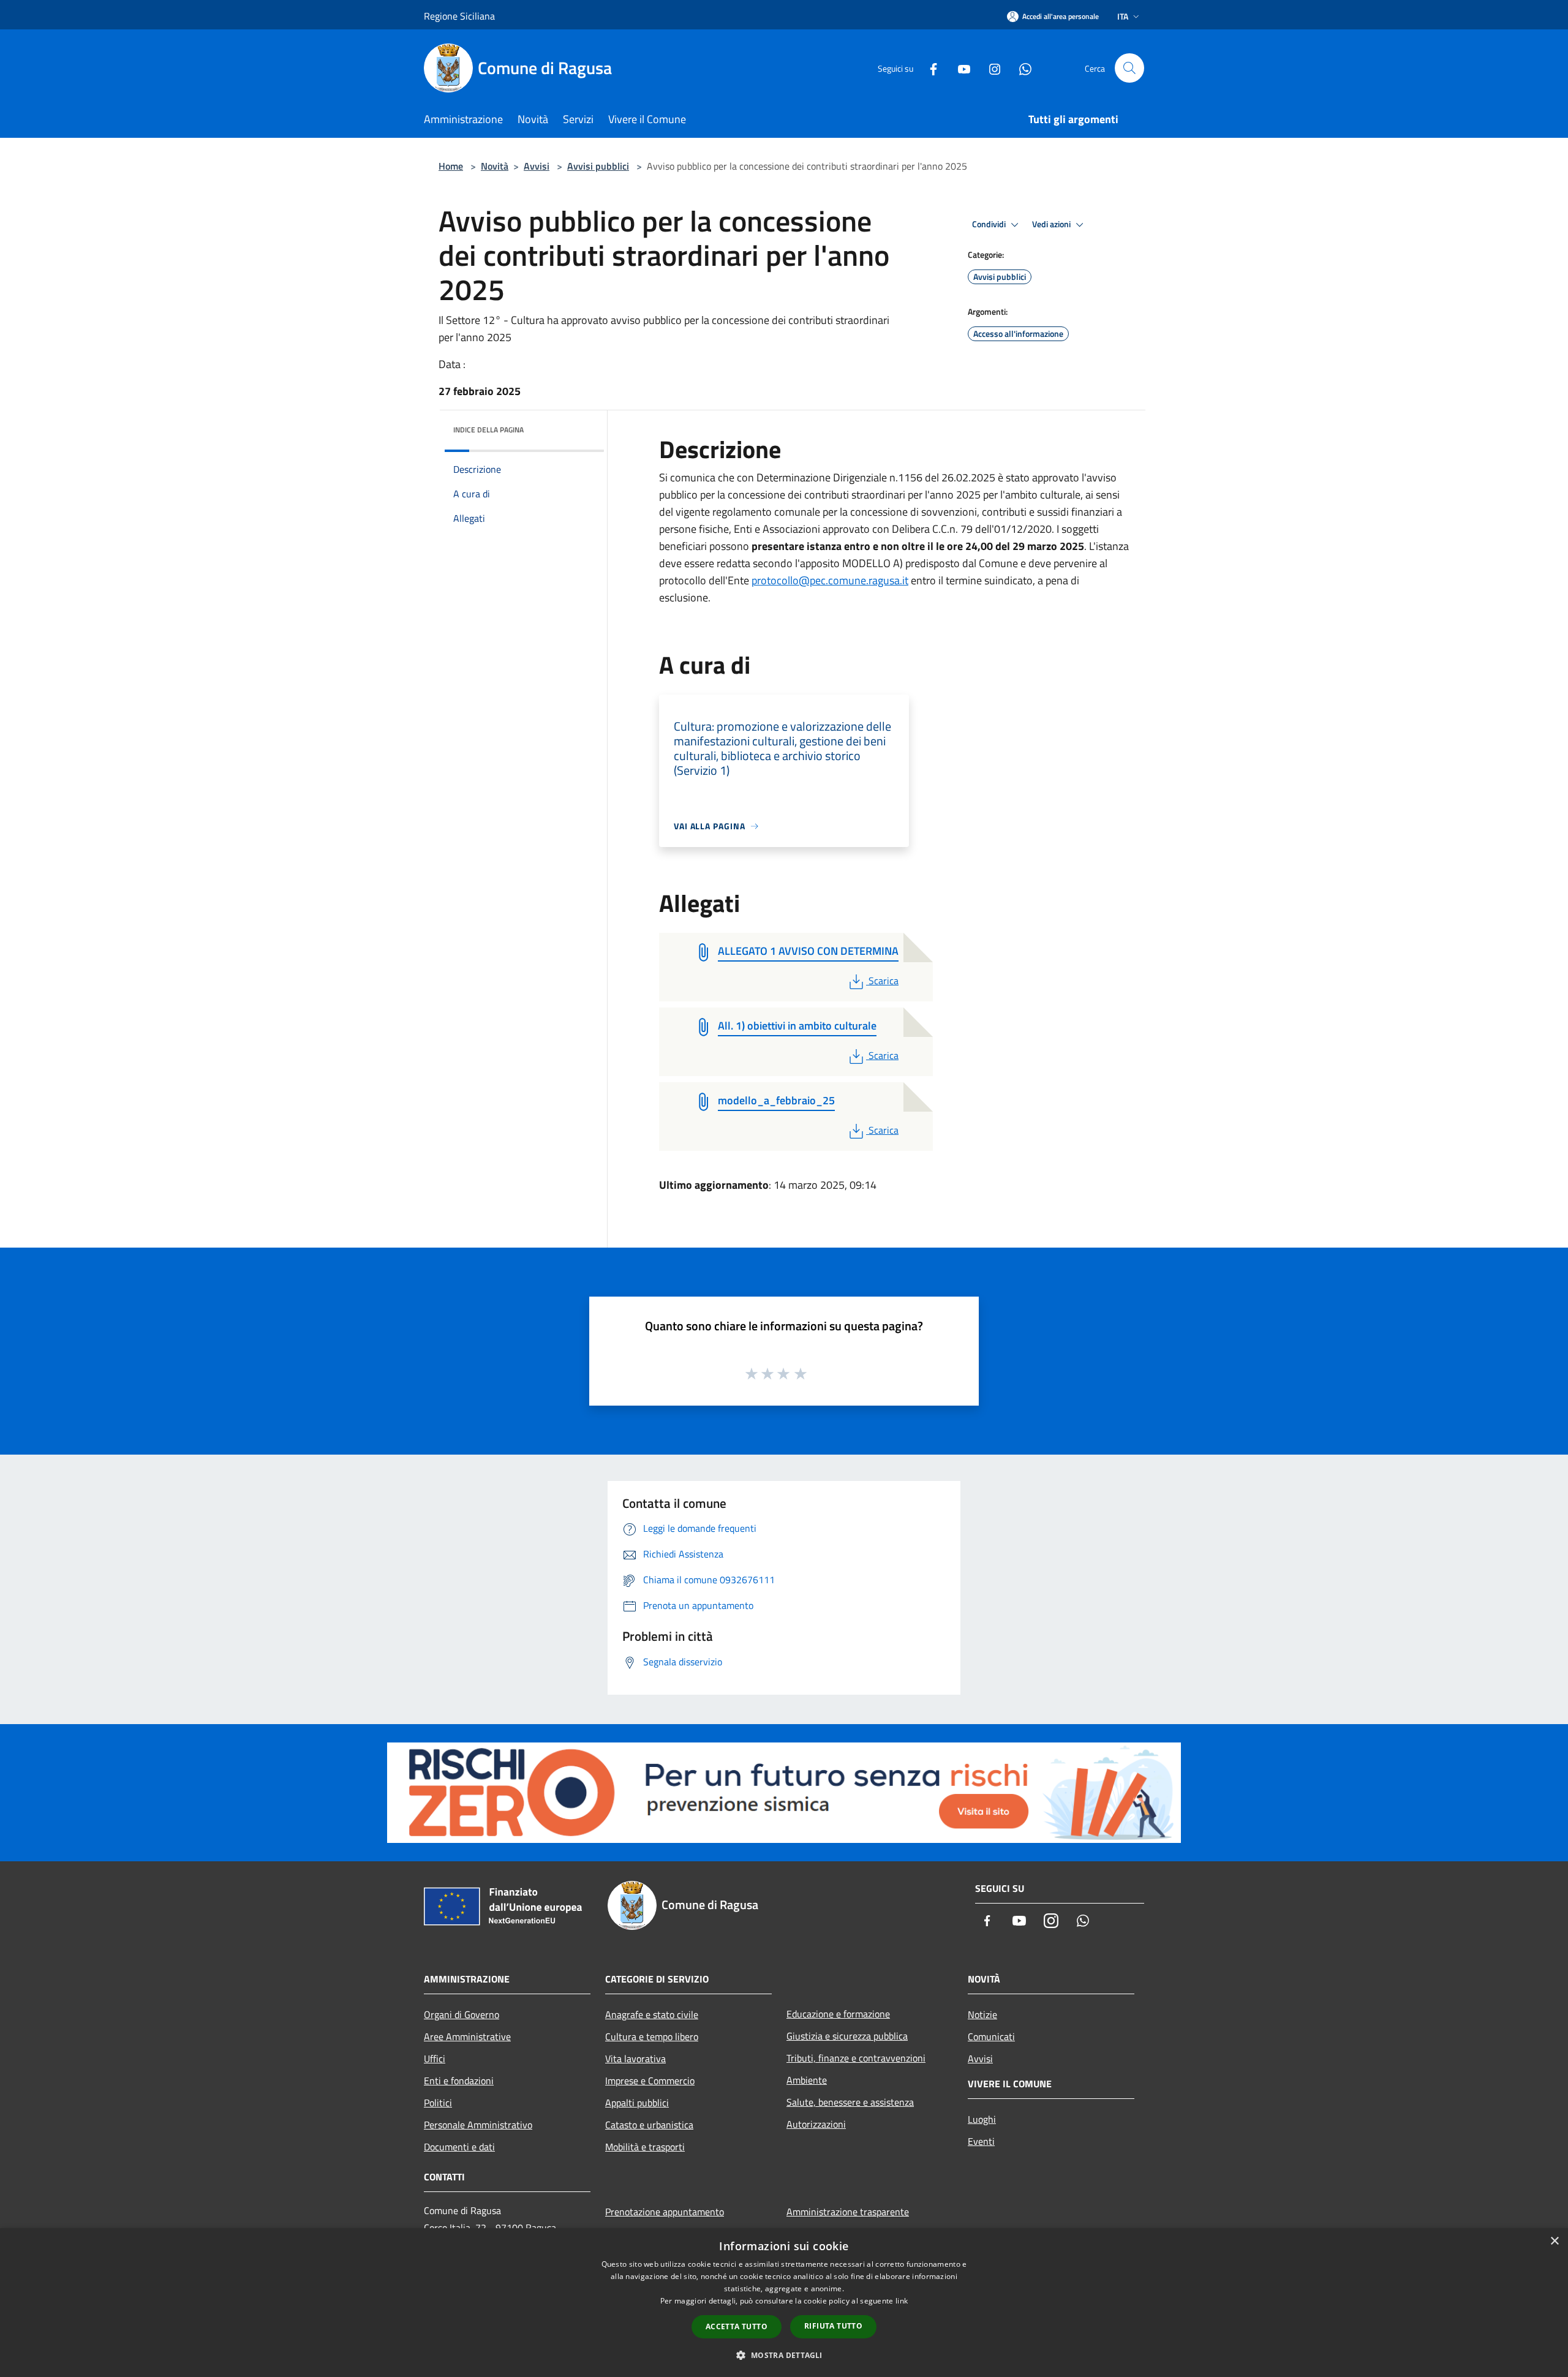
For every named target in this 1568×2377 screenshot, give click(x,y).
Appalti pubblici (637, 2103)
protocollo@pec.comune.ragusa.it (830, 580)
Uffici (435, 2059)
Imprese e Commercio (650, 2081)
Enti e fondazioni (459, 2081)
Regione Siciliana (459, 16)
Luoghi (982, 2119)
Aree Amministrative (467, 2036)
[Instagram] (990, 68)
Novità (495, 166)
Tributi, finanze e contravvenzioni (856, 2058)
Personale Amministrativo (478, 2125)
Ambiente (807, 2080)
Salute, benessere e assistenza (850, 2102)
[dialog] (784, 2303)
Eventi (981, 2141)
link (902, 2301)
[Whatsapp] (1020, 68)
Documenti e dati (459, 2147)
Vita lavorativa (635, 2059)
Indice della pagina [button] (488, 430)
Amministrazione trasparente (848, 2212)
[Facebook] (929, 68)
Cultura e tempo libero (652, 2036)
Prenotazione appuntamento (665, 2212)
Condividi (990, 224)
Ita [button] (1123, 16)
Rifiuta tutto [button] (833, 2326)
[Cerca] (1129, 68)
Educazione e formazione (838, 2014)
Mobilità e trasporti (645, 2147)
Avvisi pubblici (598, 166)
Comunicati (991, 2036)
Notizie (982, 2014)
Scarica (883, 981)
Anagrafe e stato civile (652, 2014)
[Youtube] (959, 68)
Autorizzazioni (816, 2124)
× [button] (1554, 2241)
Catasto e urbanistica (649, 2125)
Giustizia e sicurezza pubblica (847, 2036)
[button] (784, 2355)
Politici (438, 2103)
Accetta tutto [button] (737, 2326)
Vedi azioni (1052, 224)
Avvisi (537, 166)
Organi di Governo (462, 2014)
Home (451, 166)
